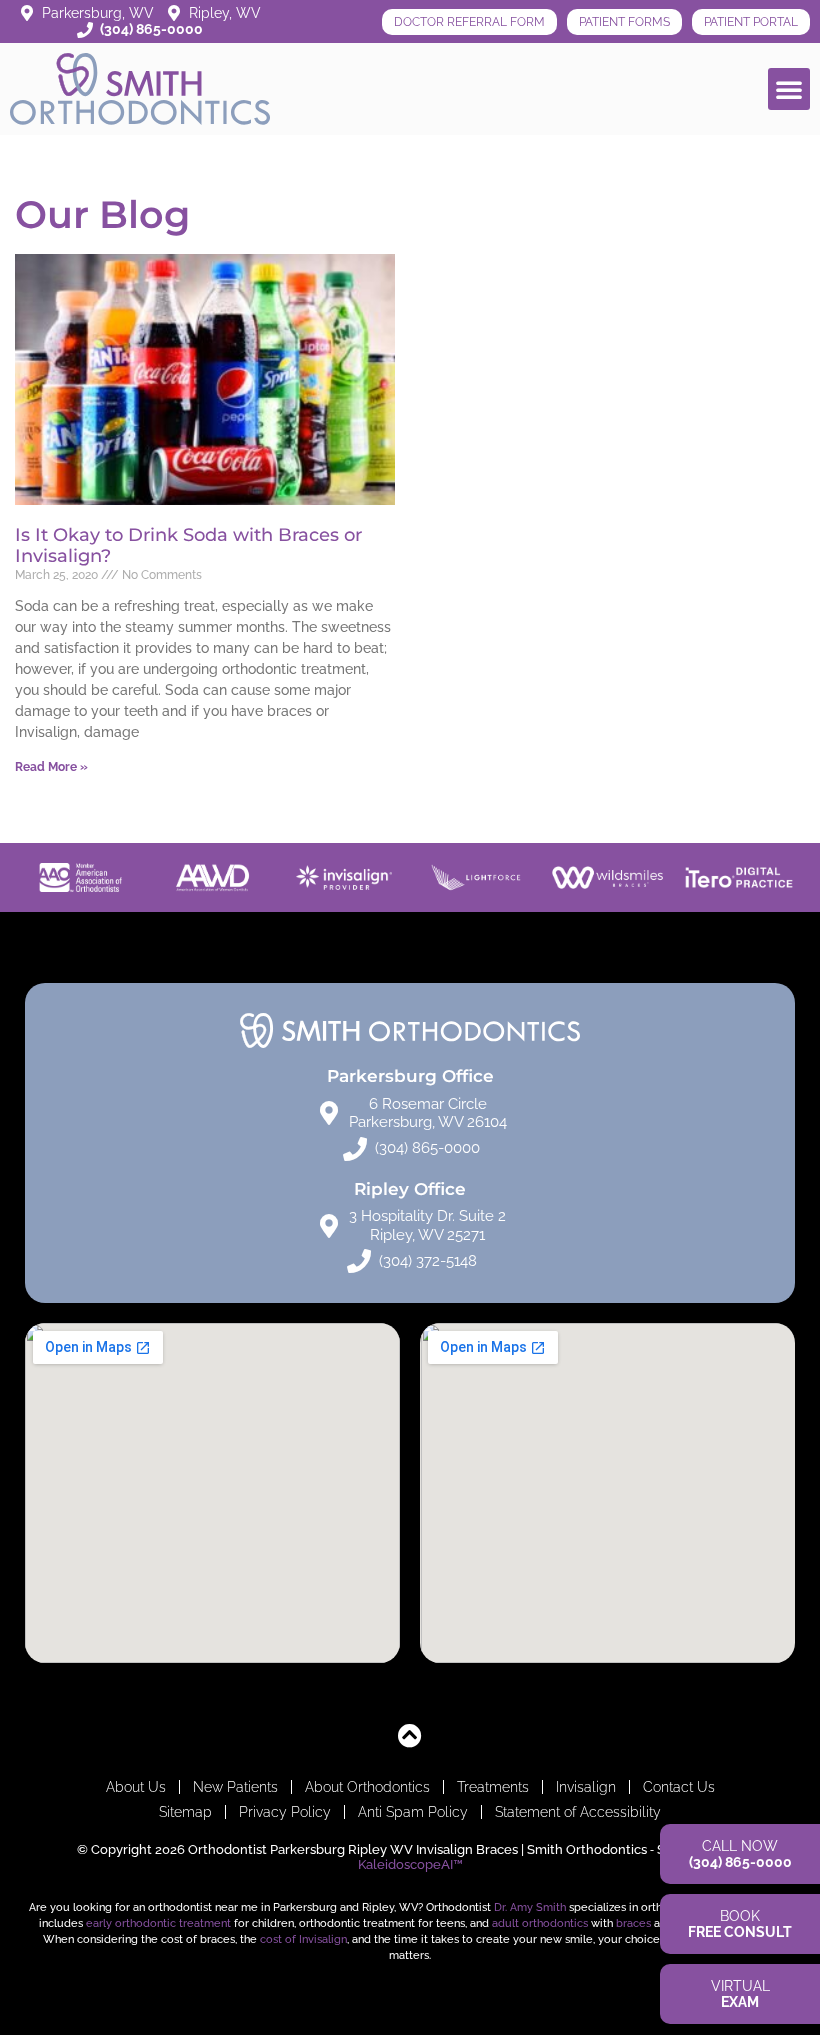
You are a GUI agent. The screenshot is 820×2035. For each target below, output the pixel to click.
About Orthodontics (367, 1787)
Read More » (51, 767)
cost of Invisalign (303, 1939)
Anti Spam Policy (413, 1812)
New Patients (235, 1787)
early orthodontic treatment (158, 1923)
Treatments (493, 1787)
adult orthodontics (540, 1923)
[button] (789, 89)
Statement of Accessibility (578, 1812)
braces (633, 1923)
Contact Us (679, 1787)
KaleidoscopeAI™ (410, 1864)
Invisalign (586, 1787)
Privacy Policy (285, 1812)
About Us (136, 1787)
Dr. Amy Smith (530, 1907)
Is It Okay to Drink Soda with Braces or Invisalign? (188, 546)
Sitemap (185, 1812)
